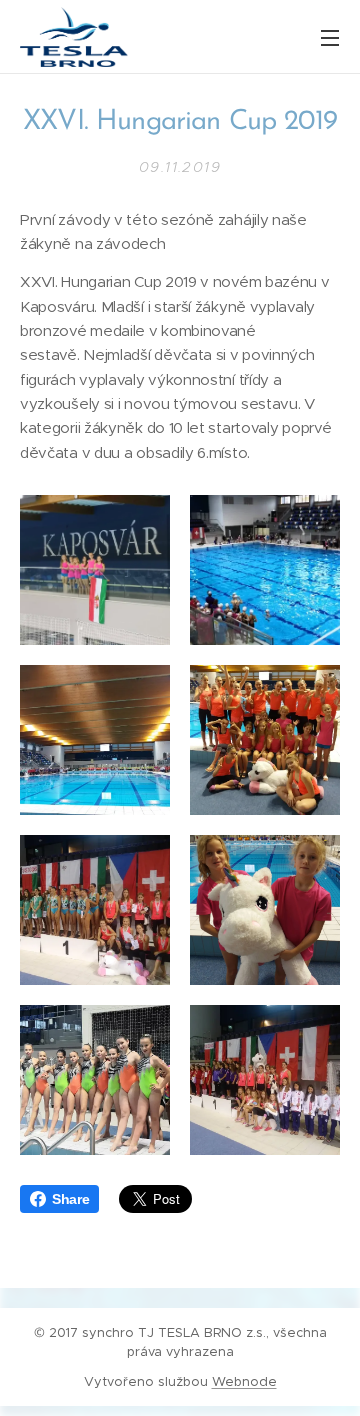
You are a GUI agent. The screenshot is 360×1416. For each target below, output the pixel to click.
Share (70, 1199)
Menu (330, 37)
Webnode (244, 1381)
